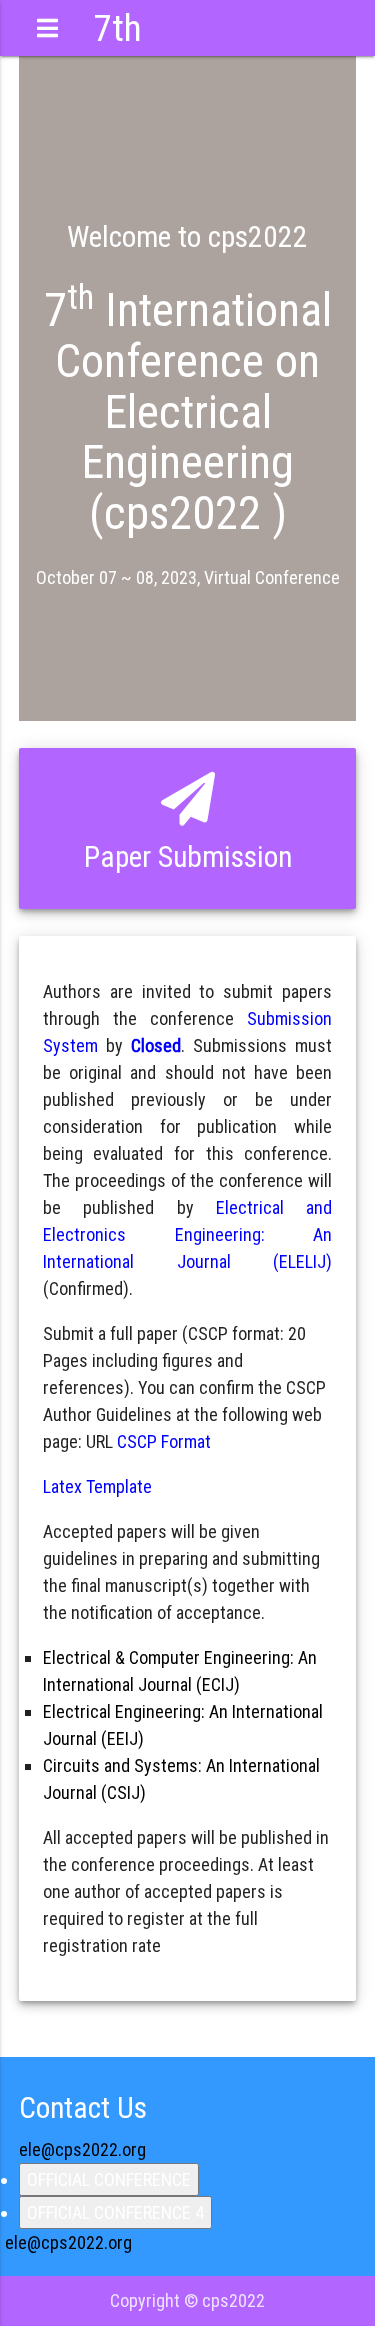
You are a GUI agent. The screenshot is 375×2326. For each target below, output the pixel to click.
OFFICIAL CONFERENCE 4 (115, 2212)
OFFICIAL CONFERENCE (109, 2179)
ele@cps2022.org (82, 2149)
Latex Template (97, 1486)
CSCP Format (164, 1441)
